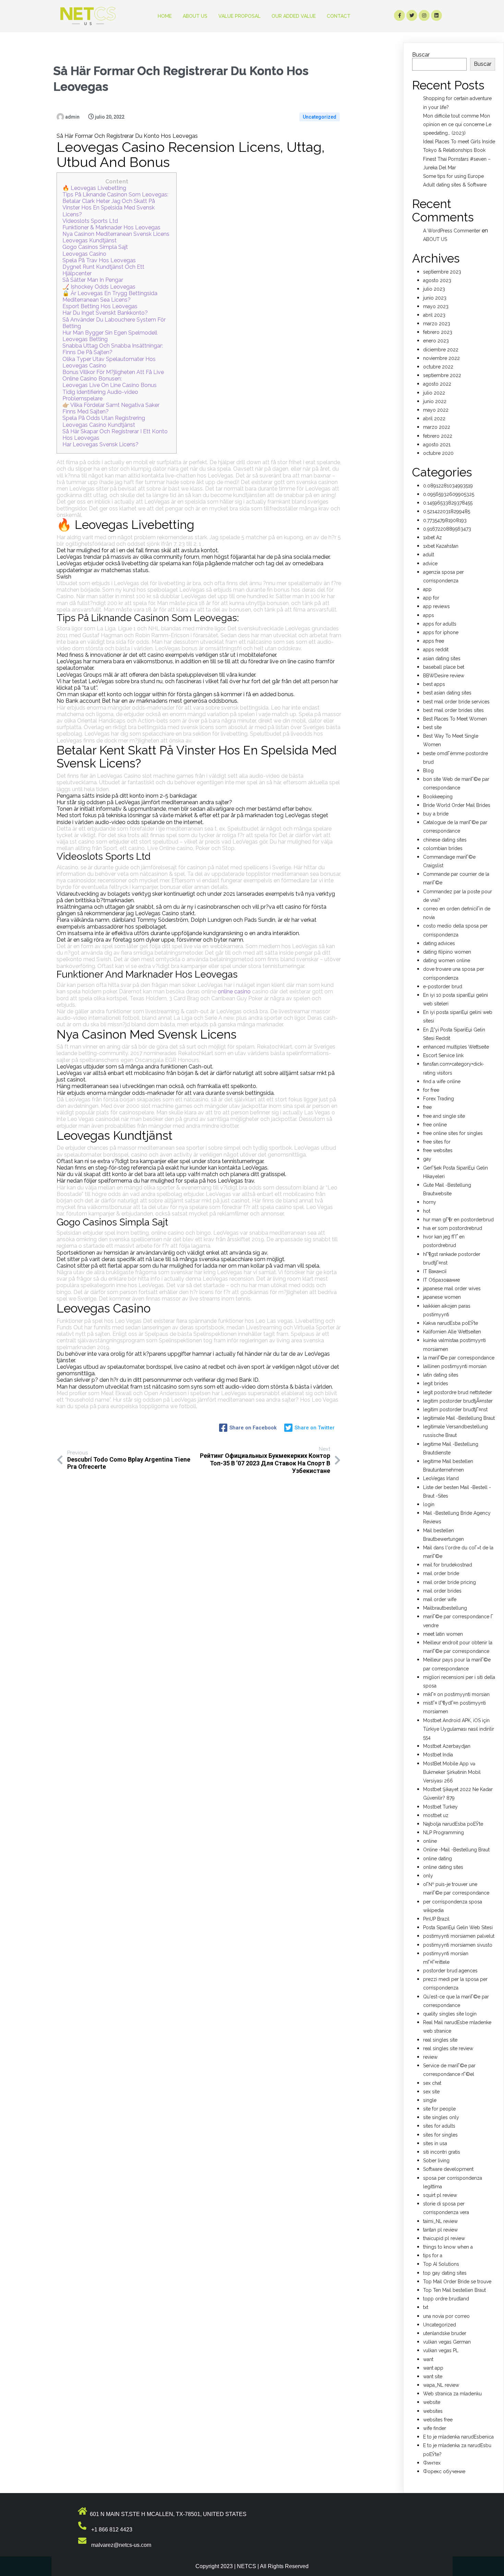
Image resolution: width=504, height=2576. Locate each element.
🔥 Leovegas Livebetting (94, 188)
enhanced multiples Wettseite (456, 1047)
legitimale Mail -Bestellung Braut (459, 1418)
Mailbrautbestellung (445, 1608)
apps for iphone (441, 632)
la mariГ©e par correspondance (459, 1358)
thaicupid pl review (444, 2238)
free (427, 1107)
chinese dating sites (445, 840)
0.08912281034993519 (448, 486)
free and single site (444, 1116)
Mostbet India (438, 1755)
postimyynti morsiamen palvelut (459, 1936)
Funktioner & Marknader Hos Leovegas (111, 227)
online (430, 1841)
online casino (234, 991)
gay (427, 1159)
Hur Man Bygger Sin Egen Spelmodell (110, 333)
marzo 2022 (437, 427)
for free (431, 1090)
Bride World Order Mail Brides (457, 805)
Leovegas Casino (84, 254)
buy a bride (436, 814)
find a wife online (442, 1081)
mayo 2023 (436, 306)
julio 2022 (434, 393)
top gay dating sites (445, 2273)
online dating (437, 1859)
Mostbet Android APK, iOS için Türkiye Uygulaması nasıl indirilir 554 (459, 1729)
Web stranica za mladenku (452, 2394)
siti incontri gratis (442, 2152)
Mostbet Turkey (440, 1807)
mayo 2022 (436, 410)
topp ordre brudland (446, 2299)
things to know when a (448, 2247)
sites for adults (439, 2126)
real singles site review (448, 2048)
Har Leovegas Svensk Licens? (100, 444)
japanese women (442, 1297)
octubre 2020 (438, 453)
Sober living (436, 2161)
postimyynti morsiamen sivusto (458, 1945)
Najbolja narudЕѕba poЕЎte (453, 1824)
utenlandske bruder (445, 2333)
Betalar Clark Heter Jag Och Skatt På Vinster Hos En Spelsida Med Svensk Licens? (109, 208)
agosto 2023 (437, 280)
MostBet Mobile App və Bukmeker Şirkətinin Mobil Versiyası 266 (452, 1772)
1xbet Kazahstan (441, 546)
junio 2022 (435, 401)
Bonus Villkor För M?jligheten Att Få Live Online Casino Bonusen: (113, 375)
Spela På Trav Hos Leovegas (99, 260)
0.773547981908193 (445, 520)
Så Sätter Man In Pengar (93, 280)
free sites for (437, 1142)
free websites (438, 1150)
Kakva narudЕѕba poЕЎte (451, 1323)
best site (432, 727)
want (428, 2359)
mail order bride (441, 1573)
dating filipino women (447, 952)
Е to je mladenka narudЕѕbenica (458, 2437)
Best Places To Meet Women (455, 719)
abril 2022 (434, 419)
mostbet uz (436, 1815)
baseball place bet (444, 667)
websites (433, 2411)
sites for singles (440, 2135)
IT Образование (441, 1280)
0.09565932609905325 (449, 494)
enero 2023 (436, 341)
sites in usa (435, 2143)
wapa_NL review (441, 2385)
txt (426, 2307)
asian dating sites (442, 658)
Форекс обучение (444, 2471)
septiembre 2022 (442, 375)
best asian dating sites (447, 693)
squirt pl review (440, 2195)
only (428, 1876)
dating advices (439, 943)
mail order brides (442, 1591)
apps (429, 615)
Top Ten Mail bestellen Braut (454, 2290)
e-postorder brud (443, 987)
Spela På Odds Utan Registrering (104, 418)
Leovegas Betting (85, 339)
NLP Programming (443, 1833)
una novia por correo (446, 2316)
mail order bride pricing (449, 1582)
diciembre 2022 (441, 350)
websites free (438, 2420)
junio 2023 (435, 298)
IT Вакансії (435, 1271)
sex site (431, 2092)
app (427, 589)
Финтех (432, 2463)
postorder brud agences (450, 1971)
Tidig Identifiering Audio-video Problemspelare (100, 395)
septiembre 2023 (442, 272)
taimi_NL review (440, 2221)
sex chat (432, 2083)
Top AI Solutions (441, 2264)
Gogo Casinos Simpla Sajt (95, 247)
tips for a (433, 2255)
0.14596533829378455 (448, 503)
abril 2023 (434, 315)
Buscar (421, 55)
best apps (434, 684)
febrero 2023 (438, 332)
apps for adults (440, 624)
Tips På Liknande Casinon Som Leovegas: (115, 195)
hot (427, 1211)
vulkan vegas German (447, 2342)
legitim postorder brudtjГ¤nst (455, 1410)
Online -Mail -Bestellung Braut (456, 1850)
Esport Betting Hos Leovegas (100, 306)
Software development (448, 2169)
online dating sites (443, 1867)
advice (430, 564)
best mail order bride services (456, 702)
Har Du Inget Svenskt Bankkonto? (105, 313)
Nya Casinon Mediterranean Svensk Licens (116, 234)
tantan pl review (440, 2230)
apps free (434, 641)
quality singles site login (450, 2014)
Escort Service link (443, 1055)
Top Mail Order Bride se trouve (457, 2282)
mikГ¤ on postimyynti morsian (456, 1694)
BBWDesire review (444, 676)
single (430, 2100)
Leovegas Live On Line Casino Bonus (110, 385)
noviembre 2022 (441, 358)
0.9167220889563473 (447, 529)
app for (431, 598)
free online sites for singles (453, 1133)
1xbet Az (433, 537)
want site (433, 2377)
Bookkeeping (438, 797)
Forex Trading (439, 1099)
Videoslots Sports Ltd (90, 221)
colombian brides (443, 848)
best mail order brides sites (453, 710)
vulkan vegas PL (441, 2350)
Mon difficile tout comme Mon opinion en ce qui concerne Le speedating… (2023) (457, 124)
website (432, 2402)
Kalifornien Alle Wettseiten (452, 1332)
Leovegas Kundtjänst (89, 240)
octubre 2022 (438, 367)
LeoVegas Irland (441, 1478)
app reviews (436, 606)
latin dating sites (441, 1375)
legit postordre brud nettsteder (458, 1392)
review (430, 2057)
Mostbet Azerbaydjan (447, 1746)
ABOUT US (435, 239)
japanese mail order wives (452, 1289)
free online (435, 1125)
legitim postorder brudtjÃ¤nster (458, 1401)
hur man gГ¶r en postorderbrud (458, 1220)
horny (430, 1202)
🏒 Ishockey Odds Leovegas (99, 287)
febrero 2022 (438, 436)
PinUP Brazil (436, 1919)
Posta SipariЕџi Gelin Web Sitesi (458, 1927)
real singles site (440, 2040)
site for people (439, 2109)
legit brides (436, 1383)
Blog (428, 771)
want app (433, 2368)
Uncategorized (320, 117)
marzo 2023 (437, 324)
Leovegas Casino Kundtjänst (99, 425)
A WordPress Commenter (452, 231)
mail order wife (440, 1599)
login (429, 1504)
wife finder (435, 2428)
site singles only (441, 2117)
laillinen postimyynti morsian (455, 1366)
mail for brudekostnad (448, 1565)
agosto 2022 (437, 384)
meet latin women (443, 1634)
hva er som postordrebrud (453, 1228)
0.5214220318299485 (447, 511)
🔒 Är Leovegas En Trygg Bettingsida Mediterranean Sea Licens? (110, 297)
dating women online (447, 960)
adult (429, 555)
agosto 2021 (437, 445)
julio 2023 (434, 289)
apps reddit (436, 650)
